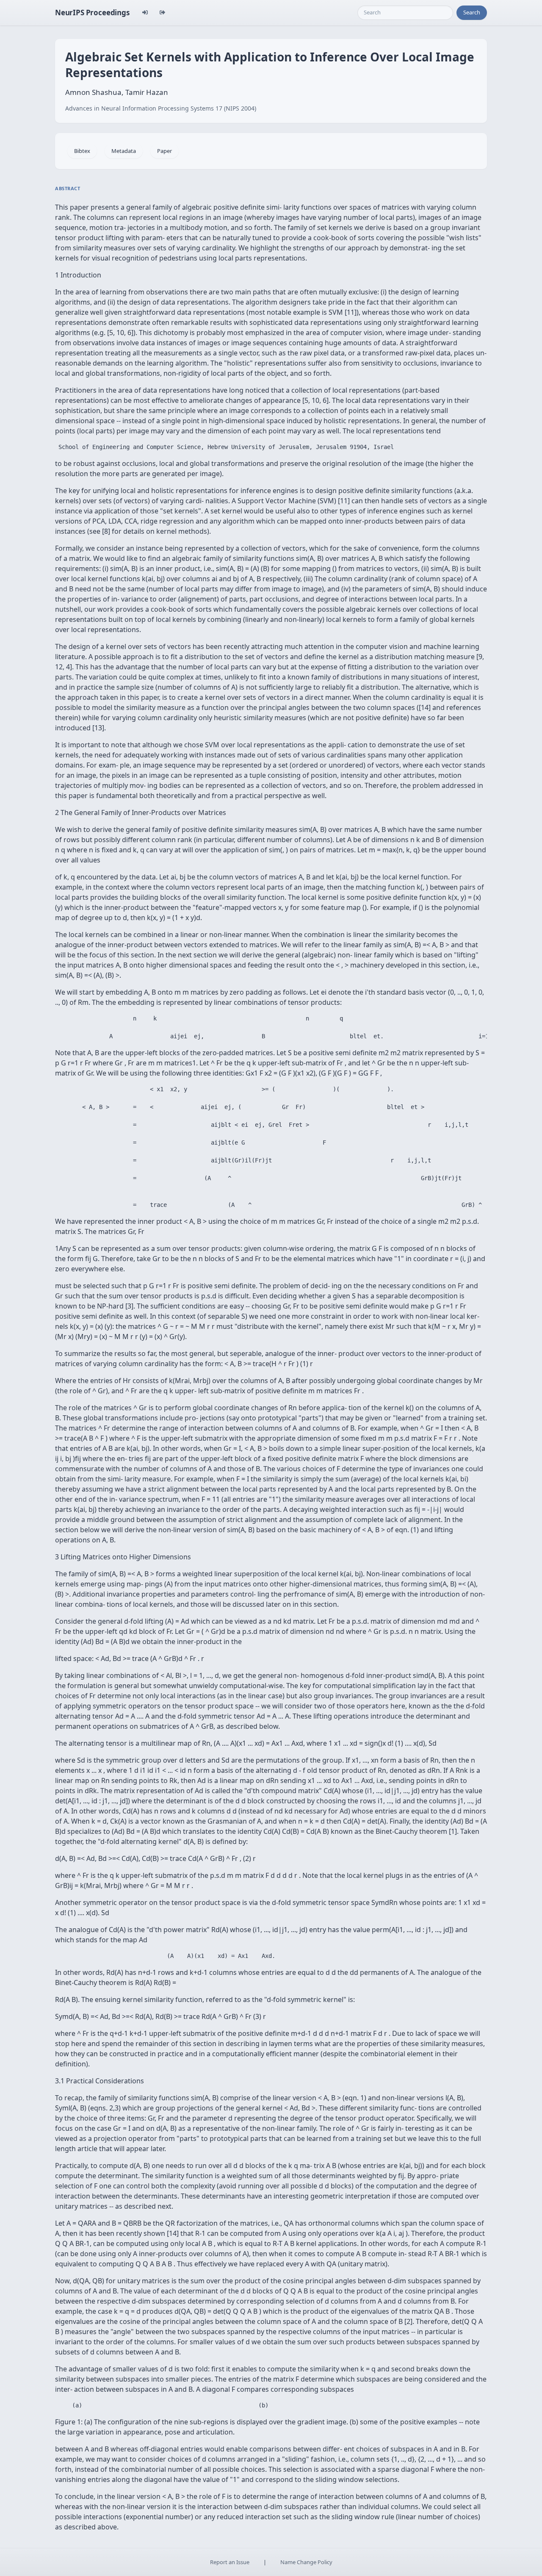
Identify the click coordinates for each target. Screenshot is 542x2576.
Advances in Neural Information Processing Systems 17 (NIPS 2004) (161, 108)
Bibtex (82, 151)
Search (472, 12)
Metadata (124, 151)
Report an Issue (230, 2562)
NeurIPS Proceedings (92, 12)
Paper (165, 151)
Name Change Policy (306, 2562)
